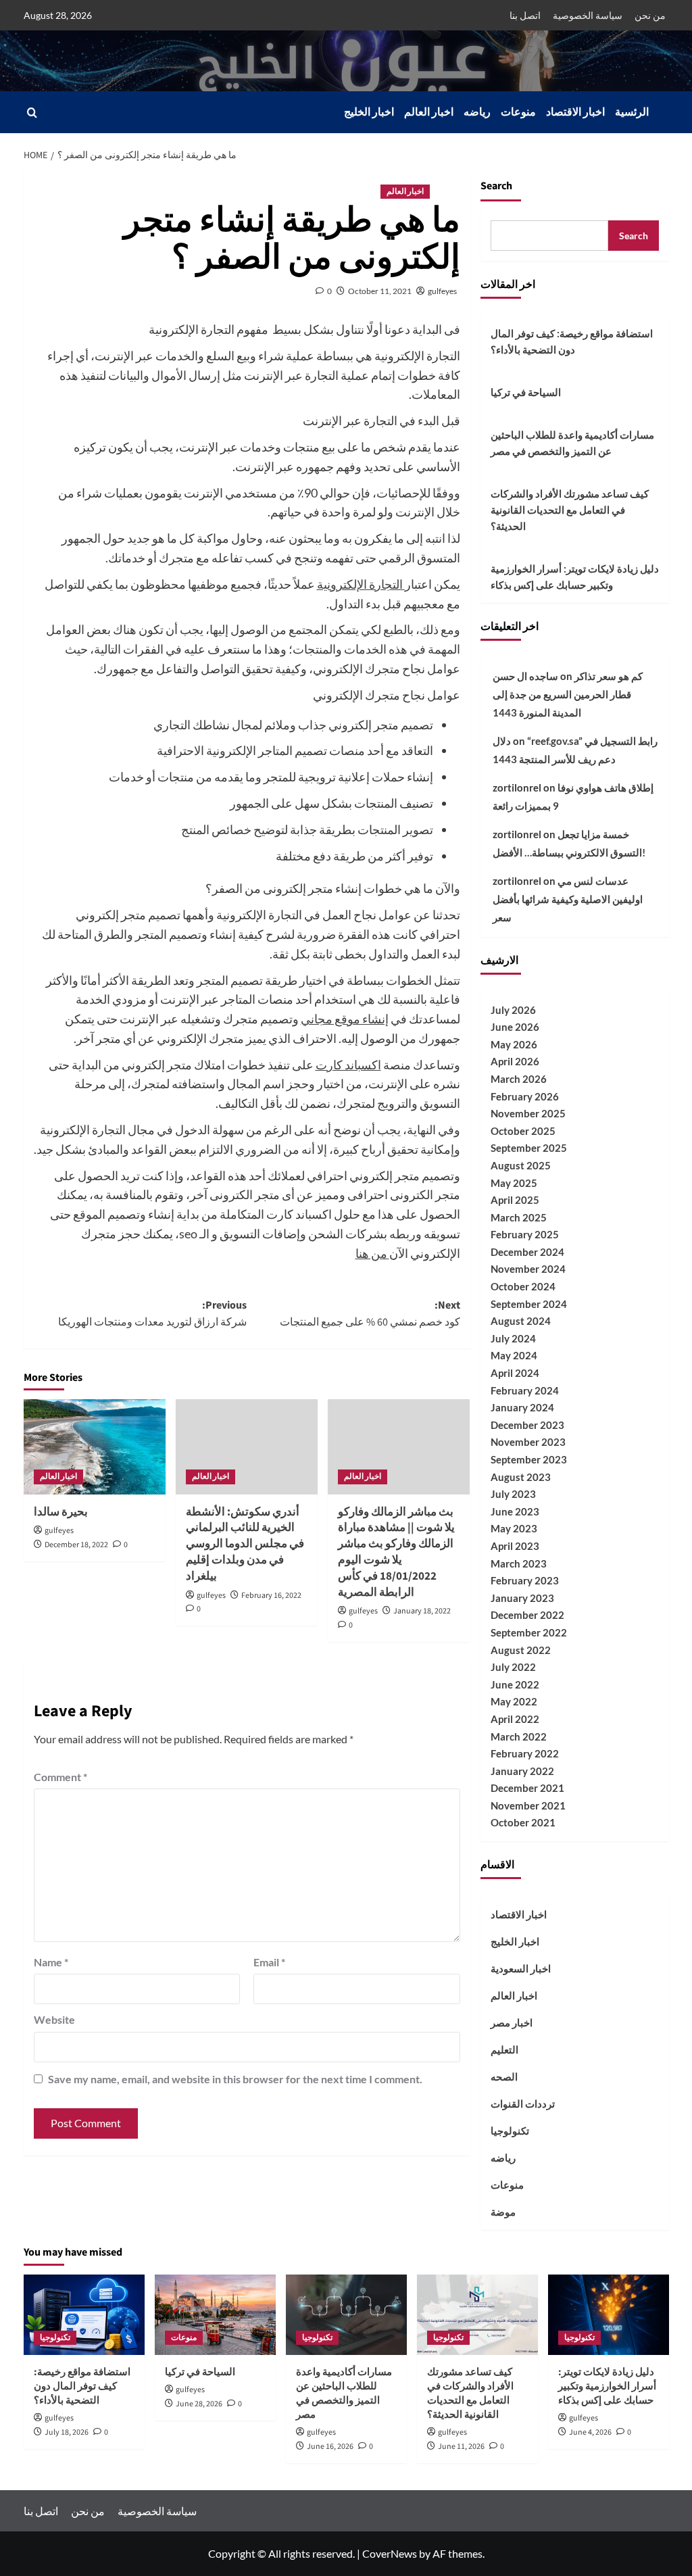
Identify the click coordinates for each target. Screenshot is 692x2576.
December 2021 (527, 1788)
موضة (503, 2212)
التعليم (504, 2049)
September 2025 (529, 1148)
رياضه (477, 112)
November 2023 (528, 1442)
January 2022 (522, 1771)
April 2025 (515, 1200)
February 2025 (525, 1234)
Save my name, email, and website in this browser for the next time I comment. (235, 2079)
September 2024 (529, 1304)
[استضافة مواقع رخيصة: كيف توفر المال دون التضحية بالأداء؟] (84, 2315)
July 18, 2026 (67, 2432)
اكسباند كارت (348, 1065)
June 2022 (515, 1684)
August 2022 (521, 1650)
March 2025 (519, 1217)
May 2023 (514, 1528)
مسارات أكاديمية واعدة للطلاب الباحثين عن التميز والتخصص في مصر (572, 443)
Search (496, 186)
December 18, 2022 (76, 1545)
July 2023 (513, 1494)
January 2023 (522, 1598)
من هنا (372, 1253)
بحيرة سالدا (61, 1512)
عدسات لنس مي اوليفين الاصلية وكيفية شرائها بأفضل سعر (568, 899)
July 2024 (513, 1338)
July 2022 (513, 1667)
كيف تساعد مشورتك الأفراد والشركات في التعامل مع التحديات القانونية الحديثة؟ (570, 510)
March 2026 (519, 1079)
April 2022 (515, 1719)
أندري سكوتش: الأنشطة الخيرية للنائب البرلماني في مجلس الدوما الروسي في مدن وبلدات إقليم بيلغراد (245, 1544)
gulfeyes (442, 291)
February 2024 (525, 1390)
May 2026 (514, 1044)
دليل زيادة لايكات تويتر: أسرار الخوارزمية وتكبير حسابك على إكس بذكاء (575, 577)
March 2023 (519, 1563)
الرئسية (632, 112)
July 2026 (513, 1010)
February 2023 (525, 1580)
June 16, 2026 (330, 2447)
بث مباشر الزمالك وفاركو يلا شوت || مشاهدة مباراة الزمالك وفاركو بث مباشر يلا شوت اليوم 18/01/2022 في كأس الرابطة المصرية (396, 1552)
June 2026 (515, 1027)
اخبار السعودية (521, 1968)
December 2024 (527, 1252)
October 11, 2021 (380, 291)
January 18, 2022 (422, 1611)
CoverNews (390, 2553)
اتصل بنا (525, 15)
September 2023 (529, 1459)
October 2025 (523, 1131)
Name (51, 1962)
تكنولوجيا (510, 2131)
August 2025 (521, 1165)
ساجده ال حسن (525, 676)
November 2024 (528, 1269)
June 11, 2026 (461, 2447)
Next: (370, 1314)
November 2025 (528, 1113)
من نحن (650, 15)
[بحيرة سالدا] (95, 1447)
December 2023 (527, 1425)
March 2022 (519, 1736)
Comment (60, 1777)
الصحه (504, 2076)
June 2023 (515, 1511)
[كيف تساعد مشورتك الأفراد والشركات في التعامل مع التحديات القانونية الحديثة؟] (477, 2315)
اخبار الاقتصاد (575, 112)
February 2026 (525, 1096)
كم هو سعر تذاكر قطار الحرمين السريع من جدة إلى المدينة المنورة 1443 (568, 694)
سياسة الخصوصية (588, 15)
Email (269, 1962)
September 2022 (529, 1632)
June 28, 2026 (199, 2404)
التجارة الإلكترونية (361, 584)
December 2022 (527, 1615)
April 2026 (515, 1061)
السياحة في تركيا (526, 392)
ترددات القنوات (523, 2104)
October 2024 (523, 1286)
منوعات (518, 112)
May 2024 (514, 1355)
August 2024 (521, 1321)
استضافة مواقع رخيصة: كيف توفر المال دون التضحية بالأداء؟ (572, 341)
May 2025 (514, 1183)
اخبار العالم (429, 112)
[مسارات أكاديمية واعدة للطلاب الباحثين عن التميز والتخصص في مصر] (346, 2315)
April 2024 (515, 1373)
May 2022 (514, 1701)
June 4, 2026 (590, 2432)
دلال (502, 741)
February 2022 (525, 1753)
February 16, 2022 (271, 1596)
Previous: (152, 1314)
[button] (32, 113)
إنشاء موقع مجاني (345, 1019)
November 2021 (528, 1805)
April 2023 (515, 1546)
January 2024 (522, 1407)
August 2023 (521, 1477)
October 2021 (523, 1822)
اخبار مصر (512, 2022)
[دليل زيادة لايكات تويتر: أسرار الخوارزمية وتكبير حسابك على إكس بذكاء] (609, 2315)
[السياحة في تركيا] (215, 2315)
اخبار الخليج (369, 112)
